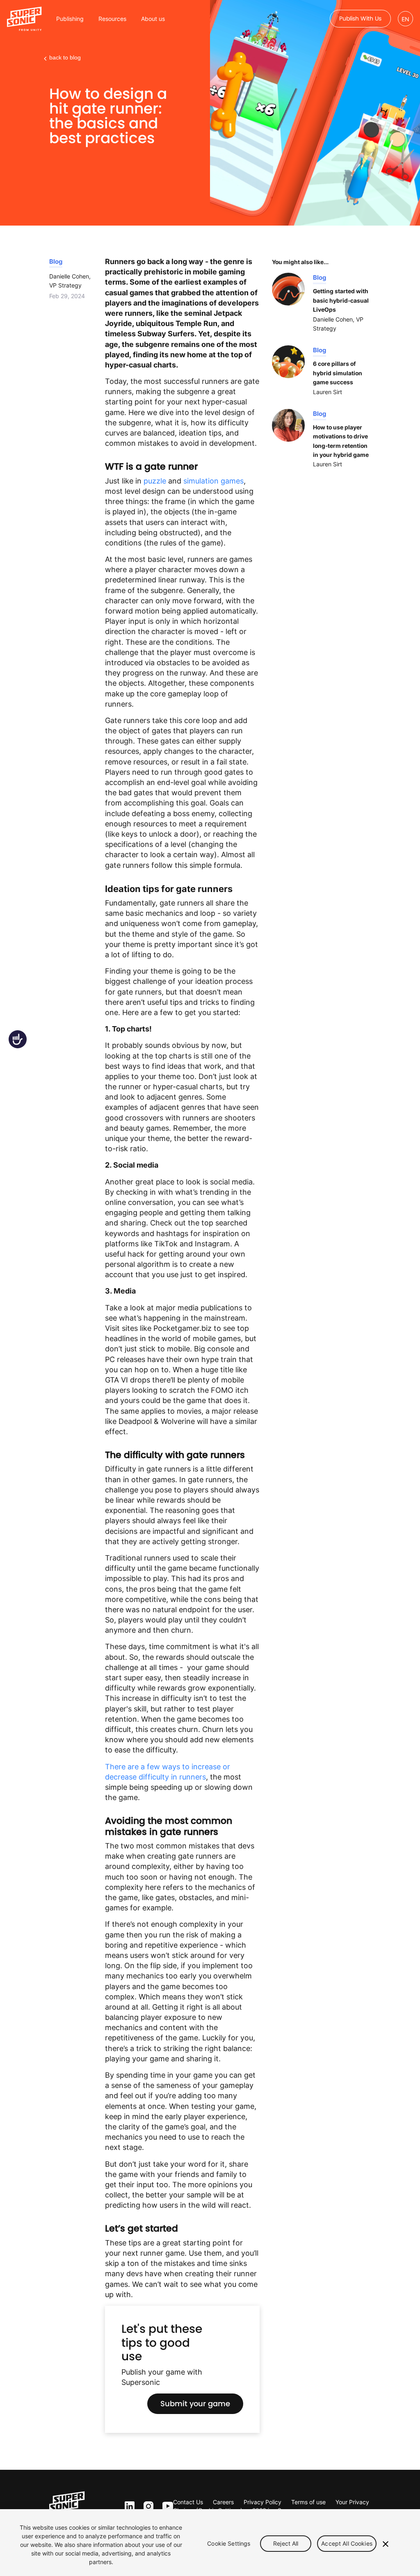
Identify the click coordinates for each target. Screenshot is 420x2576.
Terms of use (308, 2502)
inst (148, 2506)
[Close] (386, 2544)
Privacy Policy (262, 2502)
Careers (223, 2502)
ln (128, 2506)
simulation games (213, 481)
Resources (112, 19)
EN (405, 19)
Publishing (70, 19)
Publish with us (360, 18)
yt (166, 2507)
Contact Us (188, 2502)
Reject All (286, 2543)
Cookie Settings (229, 2543)
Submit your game (195, 2404)
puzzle (155, 481)
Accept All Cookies (347, 2543)
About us (153, 19)
